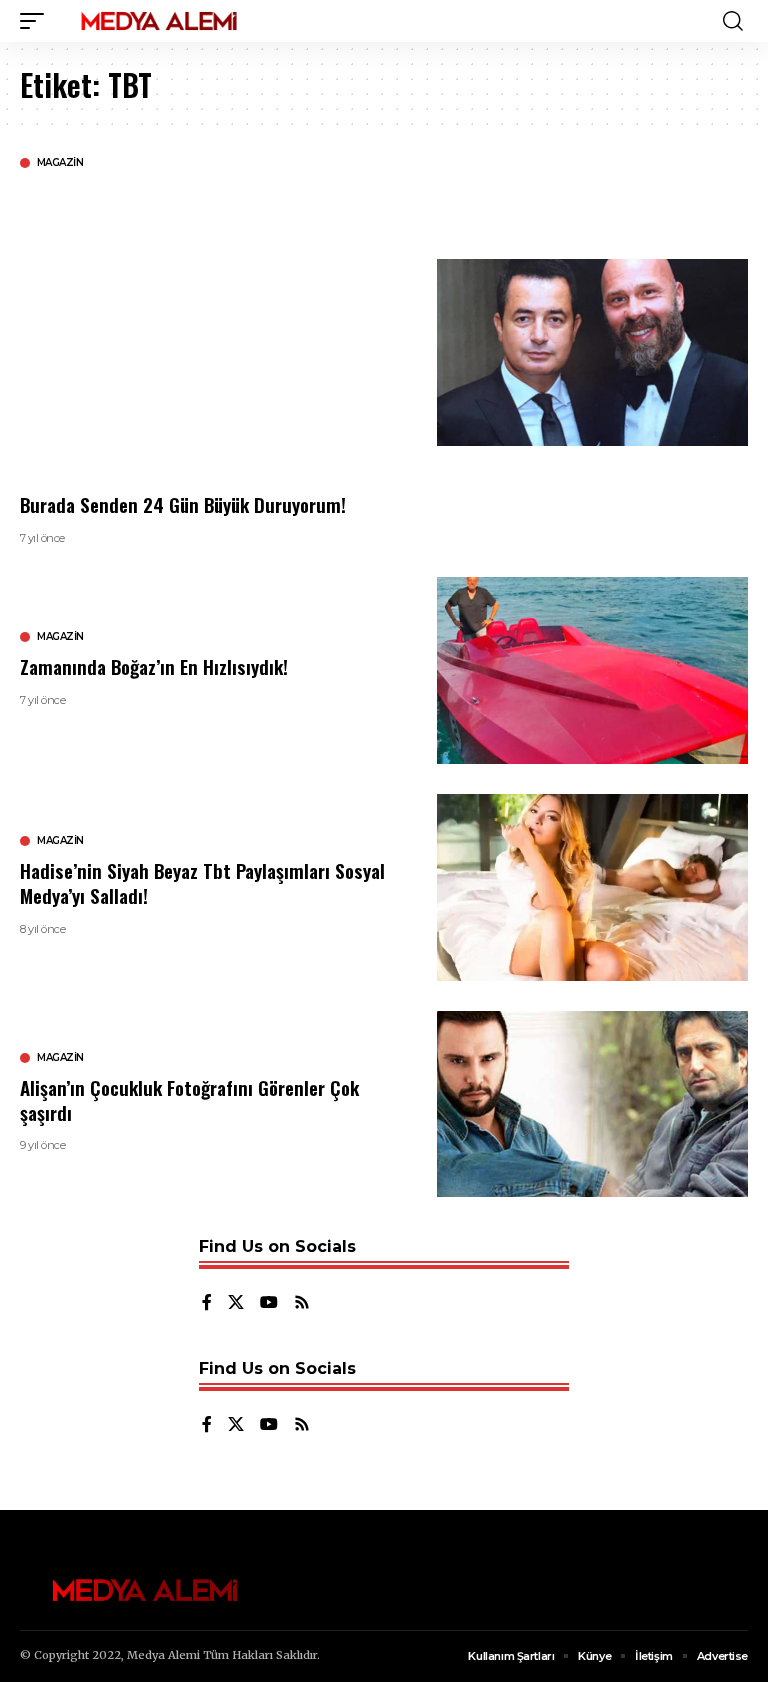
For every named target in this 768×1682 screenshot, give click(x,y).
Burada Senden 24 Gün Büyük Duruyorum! (183, 504)
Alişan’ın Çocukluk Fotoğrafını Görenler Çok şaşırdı (189, 1099)
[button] (37, 21)
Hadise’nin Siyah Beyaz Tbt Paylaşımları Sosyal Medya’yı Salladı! (202, 882)
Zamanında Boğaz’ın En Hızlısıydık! (154, 666)
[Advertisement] (213, 330)
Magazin (60, 163)
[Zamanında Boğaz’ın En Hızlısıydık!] (592, 670)
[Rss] (302, 1303)
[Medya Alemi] (159, 21)
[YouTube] (269, 1303)
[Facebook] (207, 1303)
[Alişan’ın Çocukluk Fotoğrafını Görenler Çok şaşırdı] (592, 1104)
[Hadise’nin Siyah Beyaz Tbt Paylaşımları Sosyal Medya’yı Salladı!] (592, 887)
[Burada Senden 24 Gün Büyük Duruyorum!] (592, 352)
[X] (236, 1303)
